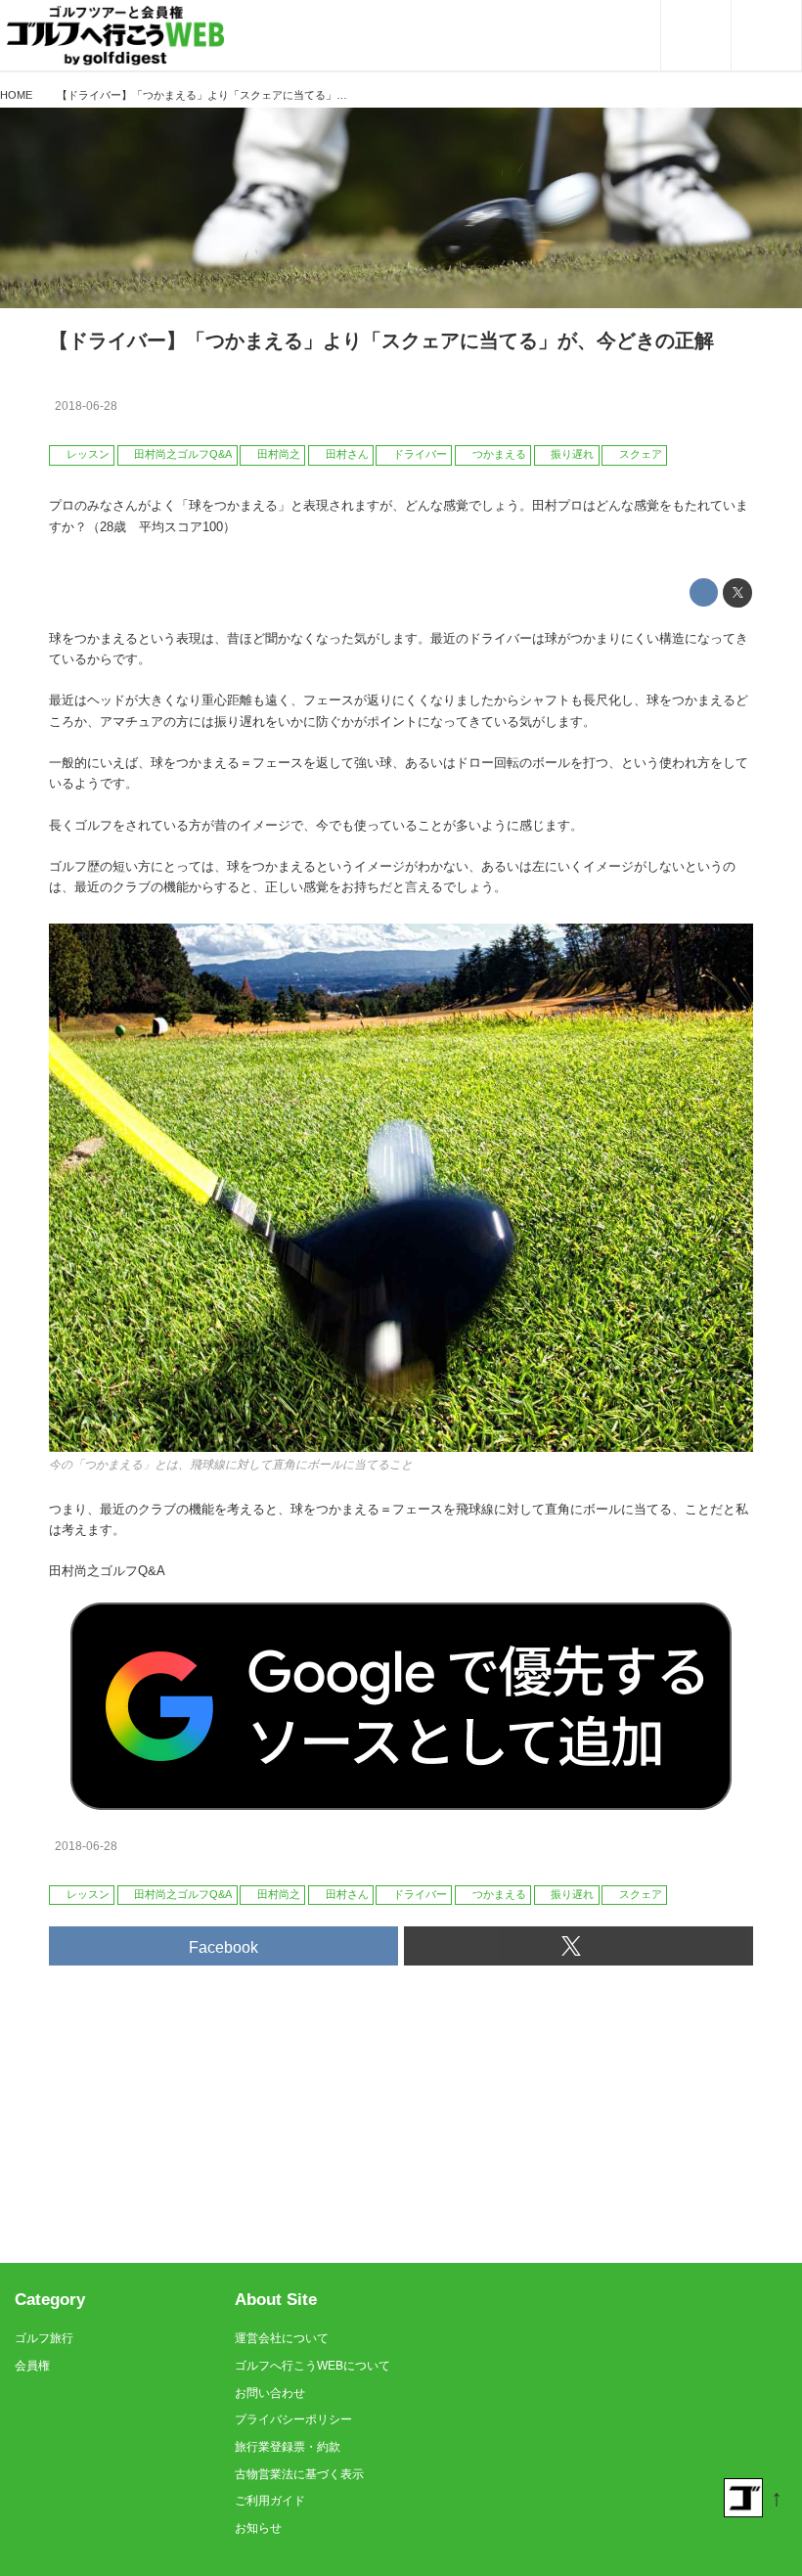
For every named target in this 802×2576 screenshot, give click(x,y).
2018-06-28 (86, 406)
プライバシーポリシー (293, 2419)
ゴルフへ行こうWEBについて (312, 2366)
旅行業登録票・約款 (288, 2447)
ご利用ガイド (270, 2501)
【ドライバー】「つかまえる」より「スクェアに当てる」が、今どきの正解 (381, 340)
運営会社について (282, 2338)
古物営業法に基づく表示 (299, 2474)
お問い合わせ (270, 2393)
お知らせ (258, 2528)
